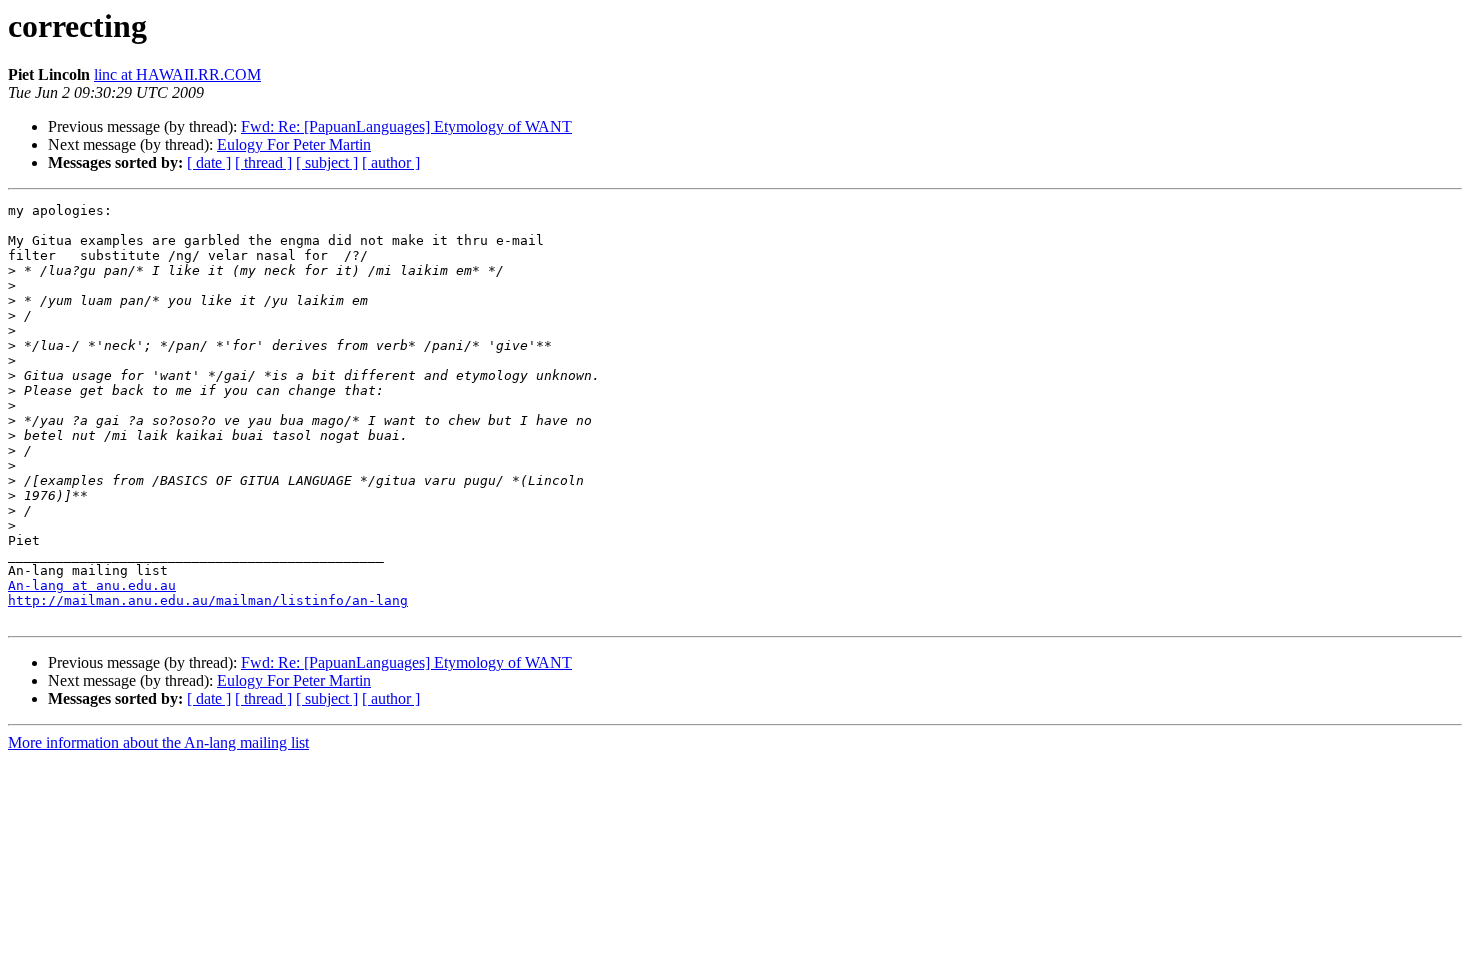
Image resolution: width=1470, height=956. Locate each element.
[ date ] (209, 162)
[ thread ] (263, 162)
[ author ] (391, 162)
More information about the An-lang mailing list (158, 742)
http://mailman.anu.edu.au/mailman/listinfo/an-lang (208, 600)
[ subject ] (327, 162)
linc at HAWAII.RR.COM (177, 74)
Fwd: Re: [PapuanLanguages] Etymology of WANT (406, 126)
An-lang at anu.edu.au (92, 585)
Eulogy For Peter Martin (294, 144)
